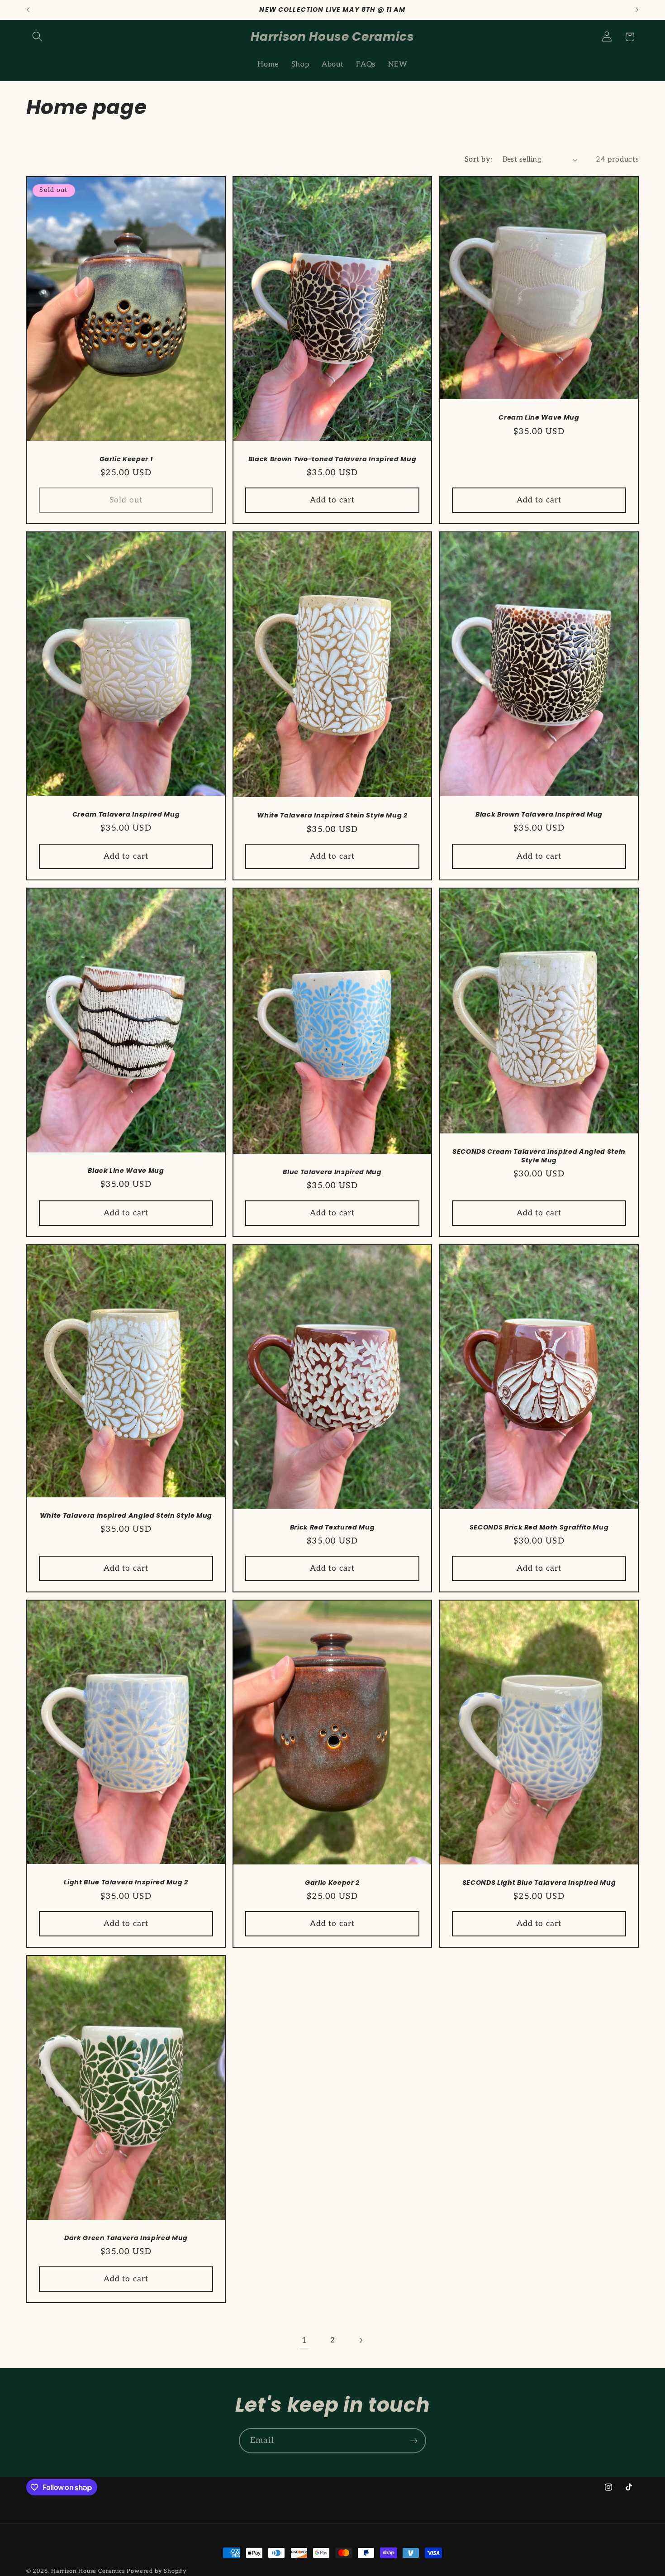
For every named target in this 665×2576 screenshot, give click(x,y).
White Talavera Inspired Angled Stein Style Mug (126, 1516)
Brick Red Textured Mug (332, 1527)
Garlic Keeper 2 (332, 1883)
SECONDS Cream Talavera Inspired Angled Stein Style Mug (539, 1156)
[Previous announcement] (28, 10)
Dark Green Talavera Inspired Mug (126, 2238)
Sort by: (478, 159)
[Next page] (361, 2341)
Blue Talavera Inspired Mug (332, 1172)
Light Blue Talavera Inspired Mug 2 (126, 1883)
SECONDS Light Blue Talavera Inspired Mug (539, 1883)
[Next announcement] (637, 10)
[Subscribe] (414, 2441)
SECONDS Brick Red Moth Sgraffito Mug (539, 1527)
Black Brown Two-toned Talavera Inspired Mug (332, 459)
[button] (38, 37)
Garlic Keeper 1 (126, 459)
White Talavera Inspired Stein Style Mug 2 (332, 815)
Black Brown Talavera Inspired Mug (539, 814)
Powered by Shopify (157, 2571)
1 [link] (304, 2340)
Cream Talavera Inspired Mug (126, 814)
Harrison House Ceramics (88, 2571)
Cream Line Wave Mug (539, 418)
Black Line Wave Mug (126, 1171)
